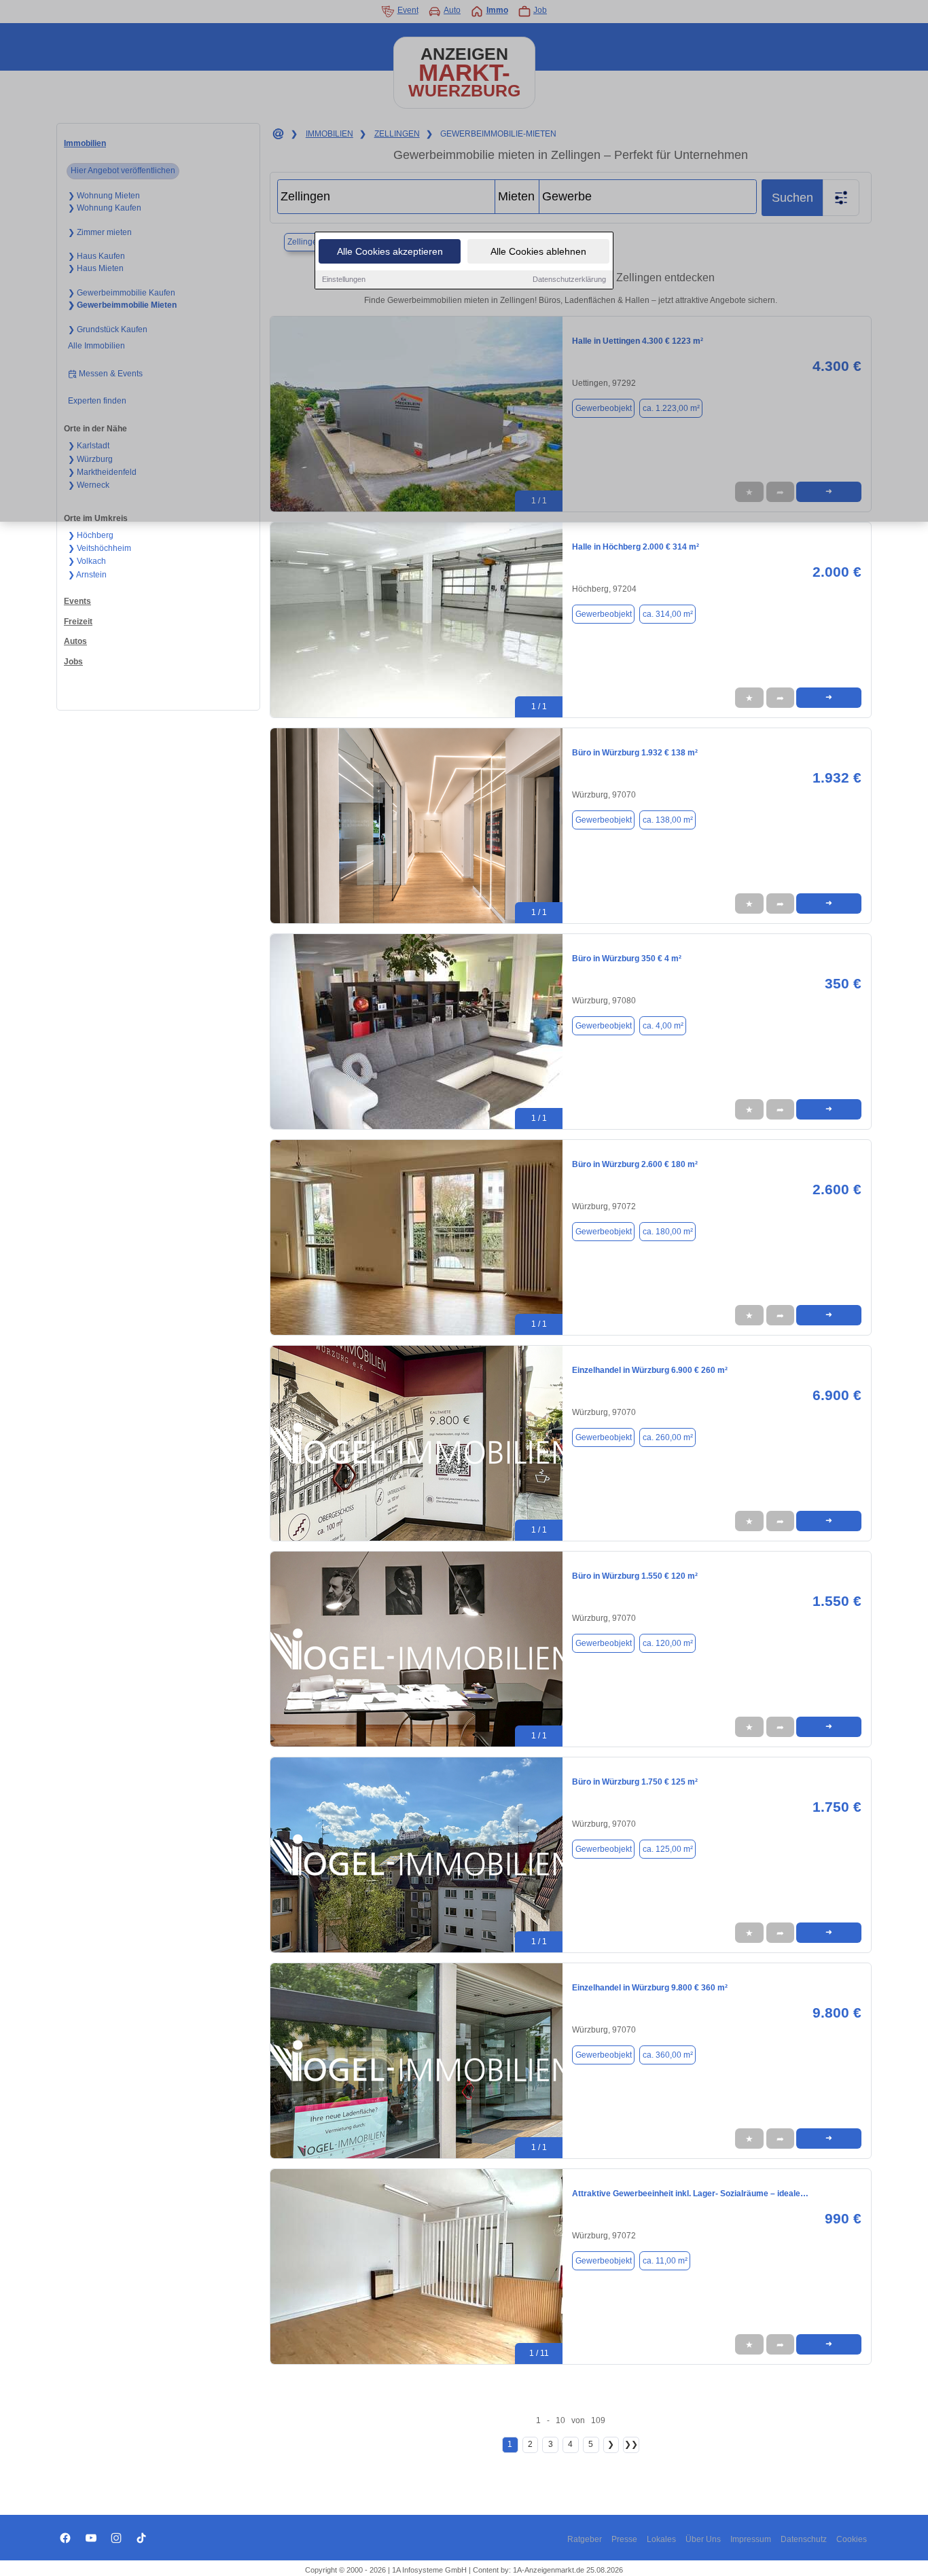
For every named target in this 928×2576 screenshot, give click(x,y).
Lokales (661, 2539)
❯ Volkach (87, 561)
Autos (75, 641)
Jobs (73, 662)
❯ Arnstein (87, 575)
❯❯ (631, 2444)
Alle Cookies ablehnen (538, 251)
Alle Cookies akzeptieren (390, 251)
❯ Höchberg (91, 535)
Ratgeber (585, 2539)
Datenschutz (804, 2539)
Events (77, 601)
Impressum (751, 2539)
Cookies (852, 2539)
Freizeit (78, 622)
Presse (624, 2539)
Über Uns (703, 2539)
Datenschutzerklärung (569, 279)
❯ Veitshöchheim (100, 548)
